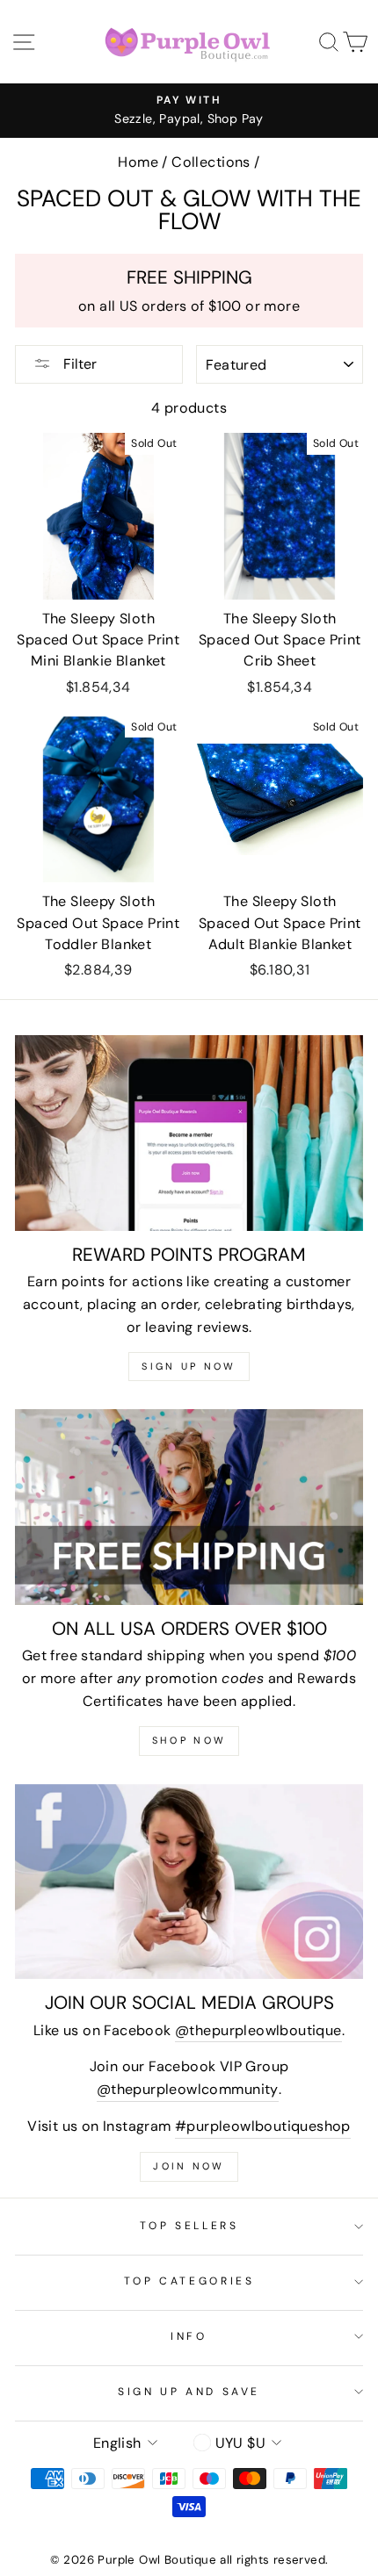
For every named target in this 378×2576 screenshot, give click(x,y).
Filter (78, 364)
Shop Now (189, 1740)
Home (138, 162)
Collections (211, 162)
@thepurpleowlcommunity (188, 2089)
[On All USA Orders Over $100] (189, 1507)
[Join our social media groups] (189, 1882)
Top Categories (189, 2281)
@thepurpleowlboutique (258, 2030)
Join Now (189, 2166)
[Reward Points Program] (189, 1133)
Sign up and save (189, 2392)
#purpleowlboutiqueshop (263, 2126)
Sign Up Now (189, 1366)
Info (189, 2336)
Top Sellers (189, 2226)
